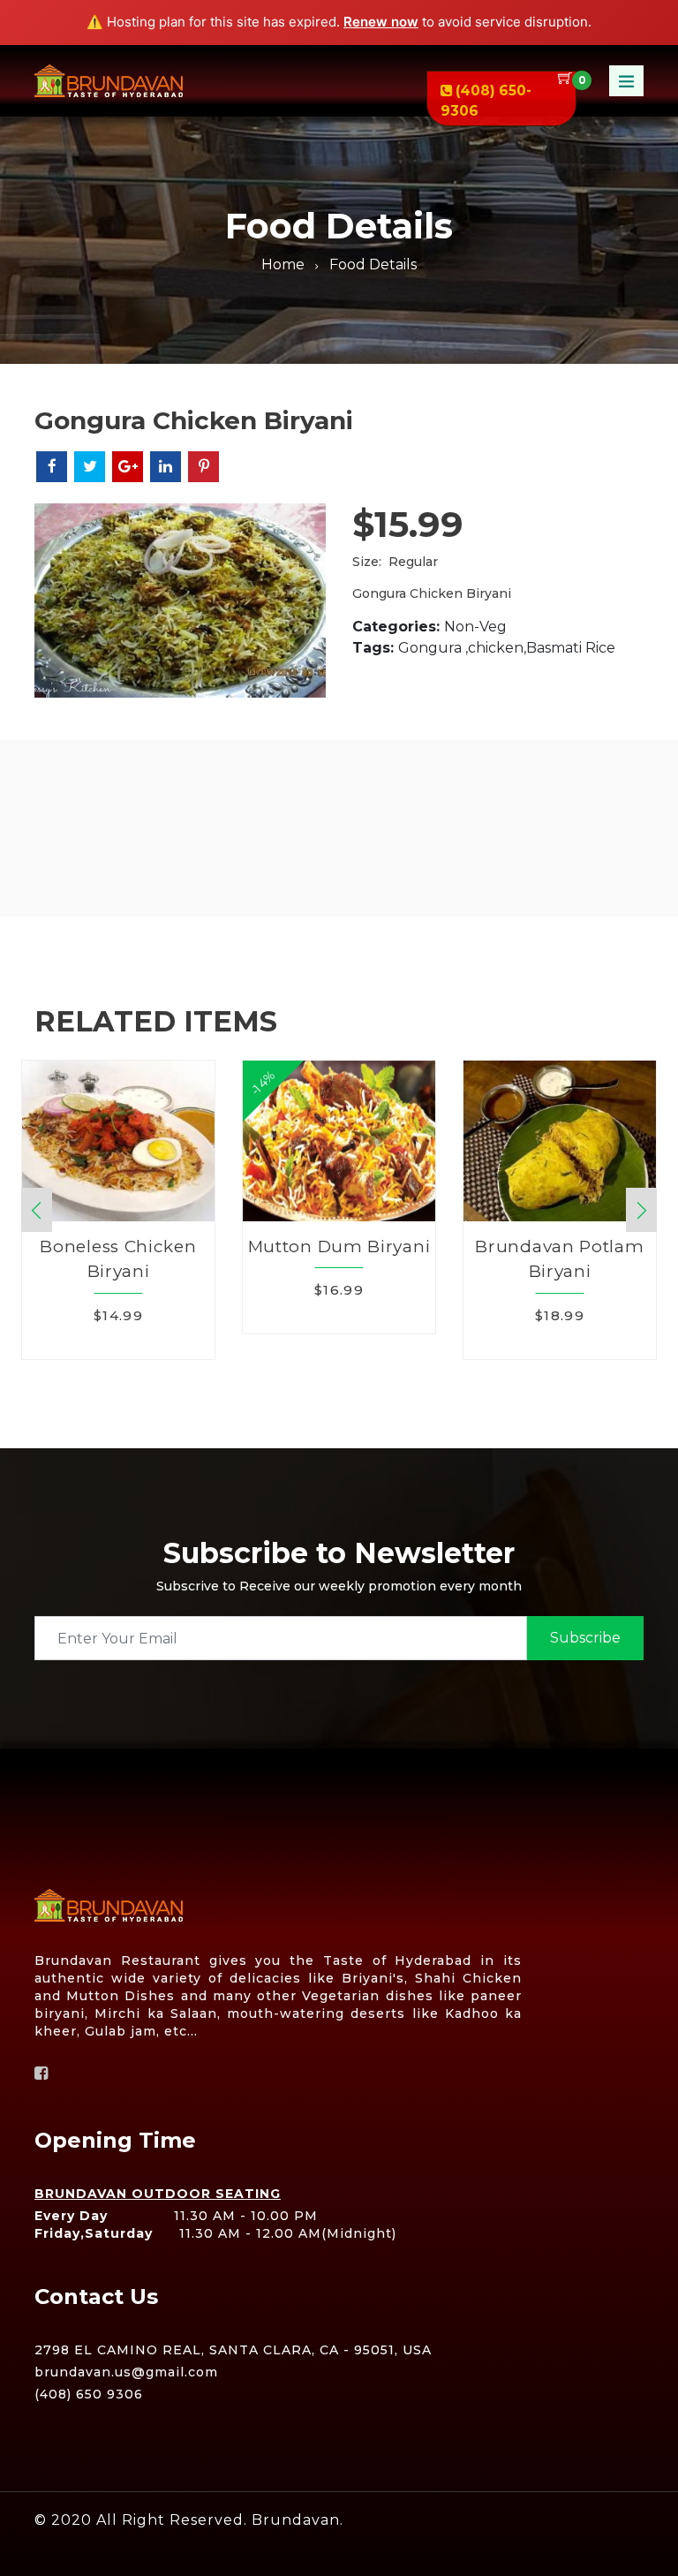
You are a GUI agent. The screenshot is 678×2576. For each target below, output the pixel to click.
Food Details (373, 264)
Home (283, 264)
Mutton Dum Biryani (339, 1246)
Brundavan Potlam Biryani (559, 1259)
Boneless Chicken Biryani (118, 1259)
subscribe (585, 1638)
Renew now (381, 22)
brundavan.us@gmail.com (126, 2372)
